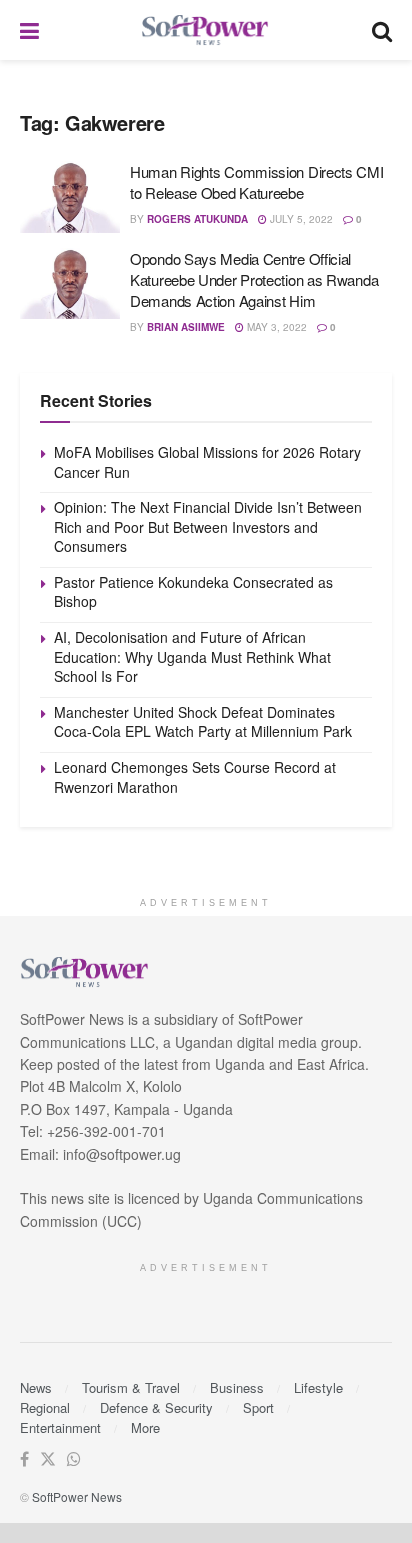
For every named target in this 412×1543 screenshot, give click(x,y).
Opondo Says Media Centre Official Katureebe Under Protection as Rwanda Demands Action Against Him (254, 279)
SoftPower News (77, 1496)
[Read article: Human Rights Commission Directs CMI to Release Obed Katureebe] (70, 197)
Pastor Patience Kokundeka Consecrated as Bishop (193, 592)
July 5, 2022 (300, 219)
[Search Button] (382, 30)
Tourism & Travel (131, 1387)
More (145, 1427)
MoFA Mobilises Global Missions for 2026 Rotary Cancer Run (207, 462)
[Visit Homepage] (206, 30)
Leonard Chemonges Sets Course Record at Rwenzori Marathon (195, 777)
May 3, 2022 (275, 327)
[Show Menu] (29, 30)
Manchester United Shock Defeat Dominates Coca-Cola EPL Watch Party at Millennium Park (203, 722)
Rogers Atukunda (197, 219)
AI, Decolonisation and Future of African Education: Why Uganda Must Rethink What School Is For (192, 656)
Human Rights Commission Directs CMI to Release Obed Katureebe (257, 182)
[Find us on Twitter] (48, 1459)
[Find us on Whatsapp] (74, 1459)
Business (237, 1387)
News (36, 1387)
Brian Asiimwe (186, 327)
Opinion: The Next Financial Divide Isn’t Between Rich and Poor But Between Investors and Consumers (208, 526)
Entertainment (60, 1427)
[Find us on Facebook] (24, 1459)
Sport (258, 1407)
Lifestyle (318, 1387)
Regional (45, 1407)
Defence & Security (156, 1407)
